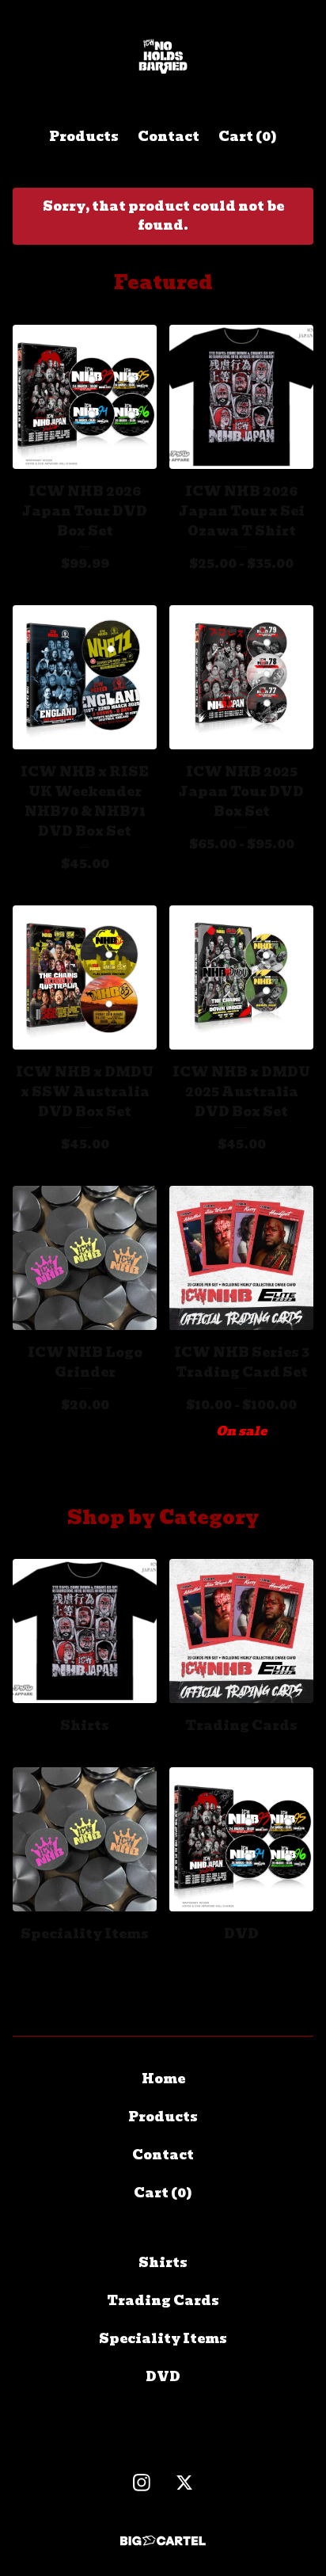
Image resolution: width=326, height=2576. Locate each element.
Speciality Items (163, 2339)
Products (84, 137)
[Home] (163, 57)
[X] (184, 2483)
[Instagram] (142, 2483)
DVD (163, 2377)
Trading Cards (163, 2301)
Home (163, 2079)
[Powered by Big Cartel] (163, 2541)
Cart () (248, 137)
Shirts (163, 2263)
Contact (169, 137)
